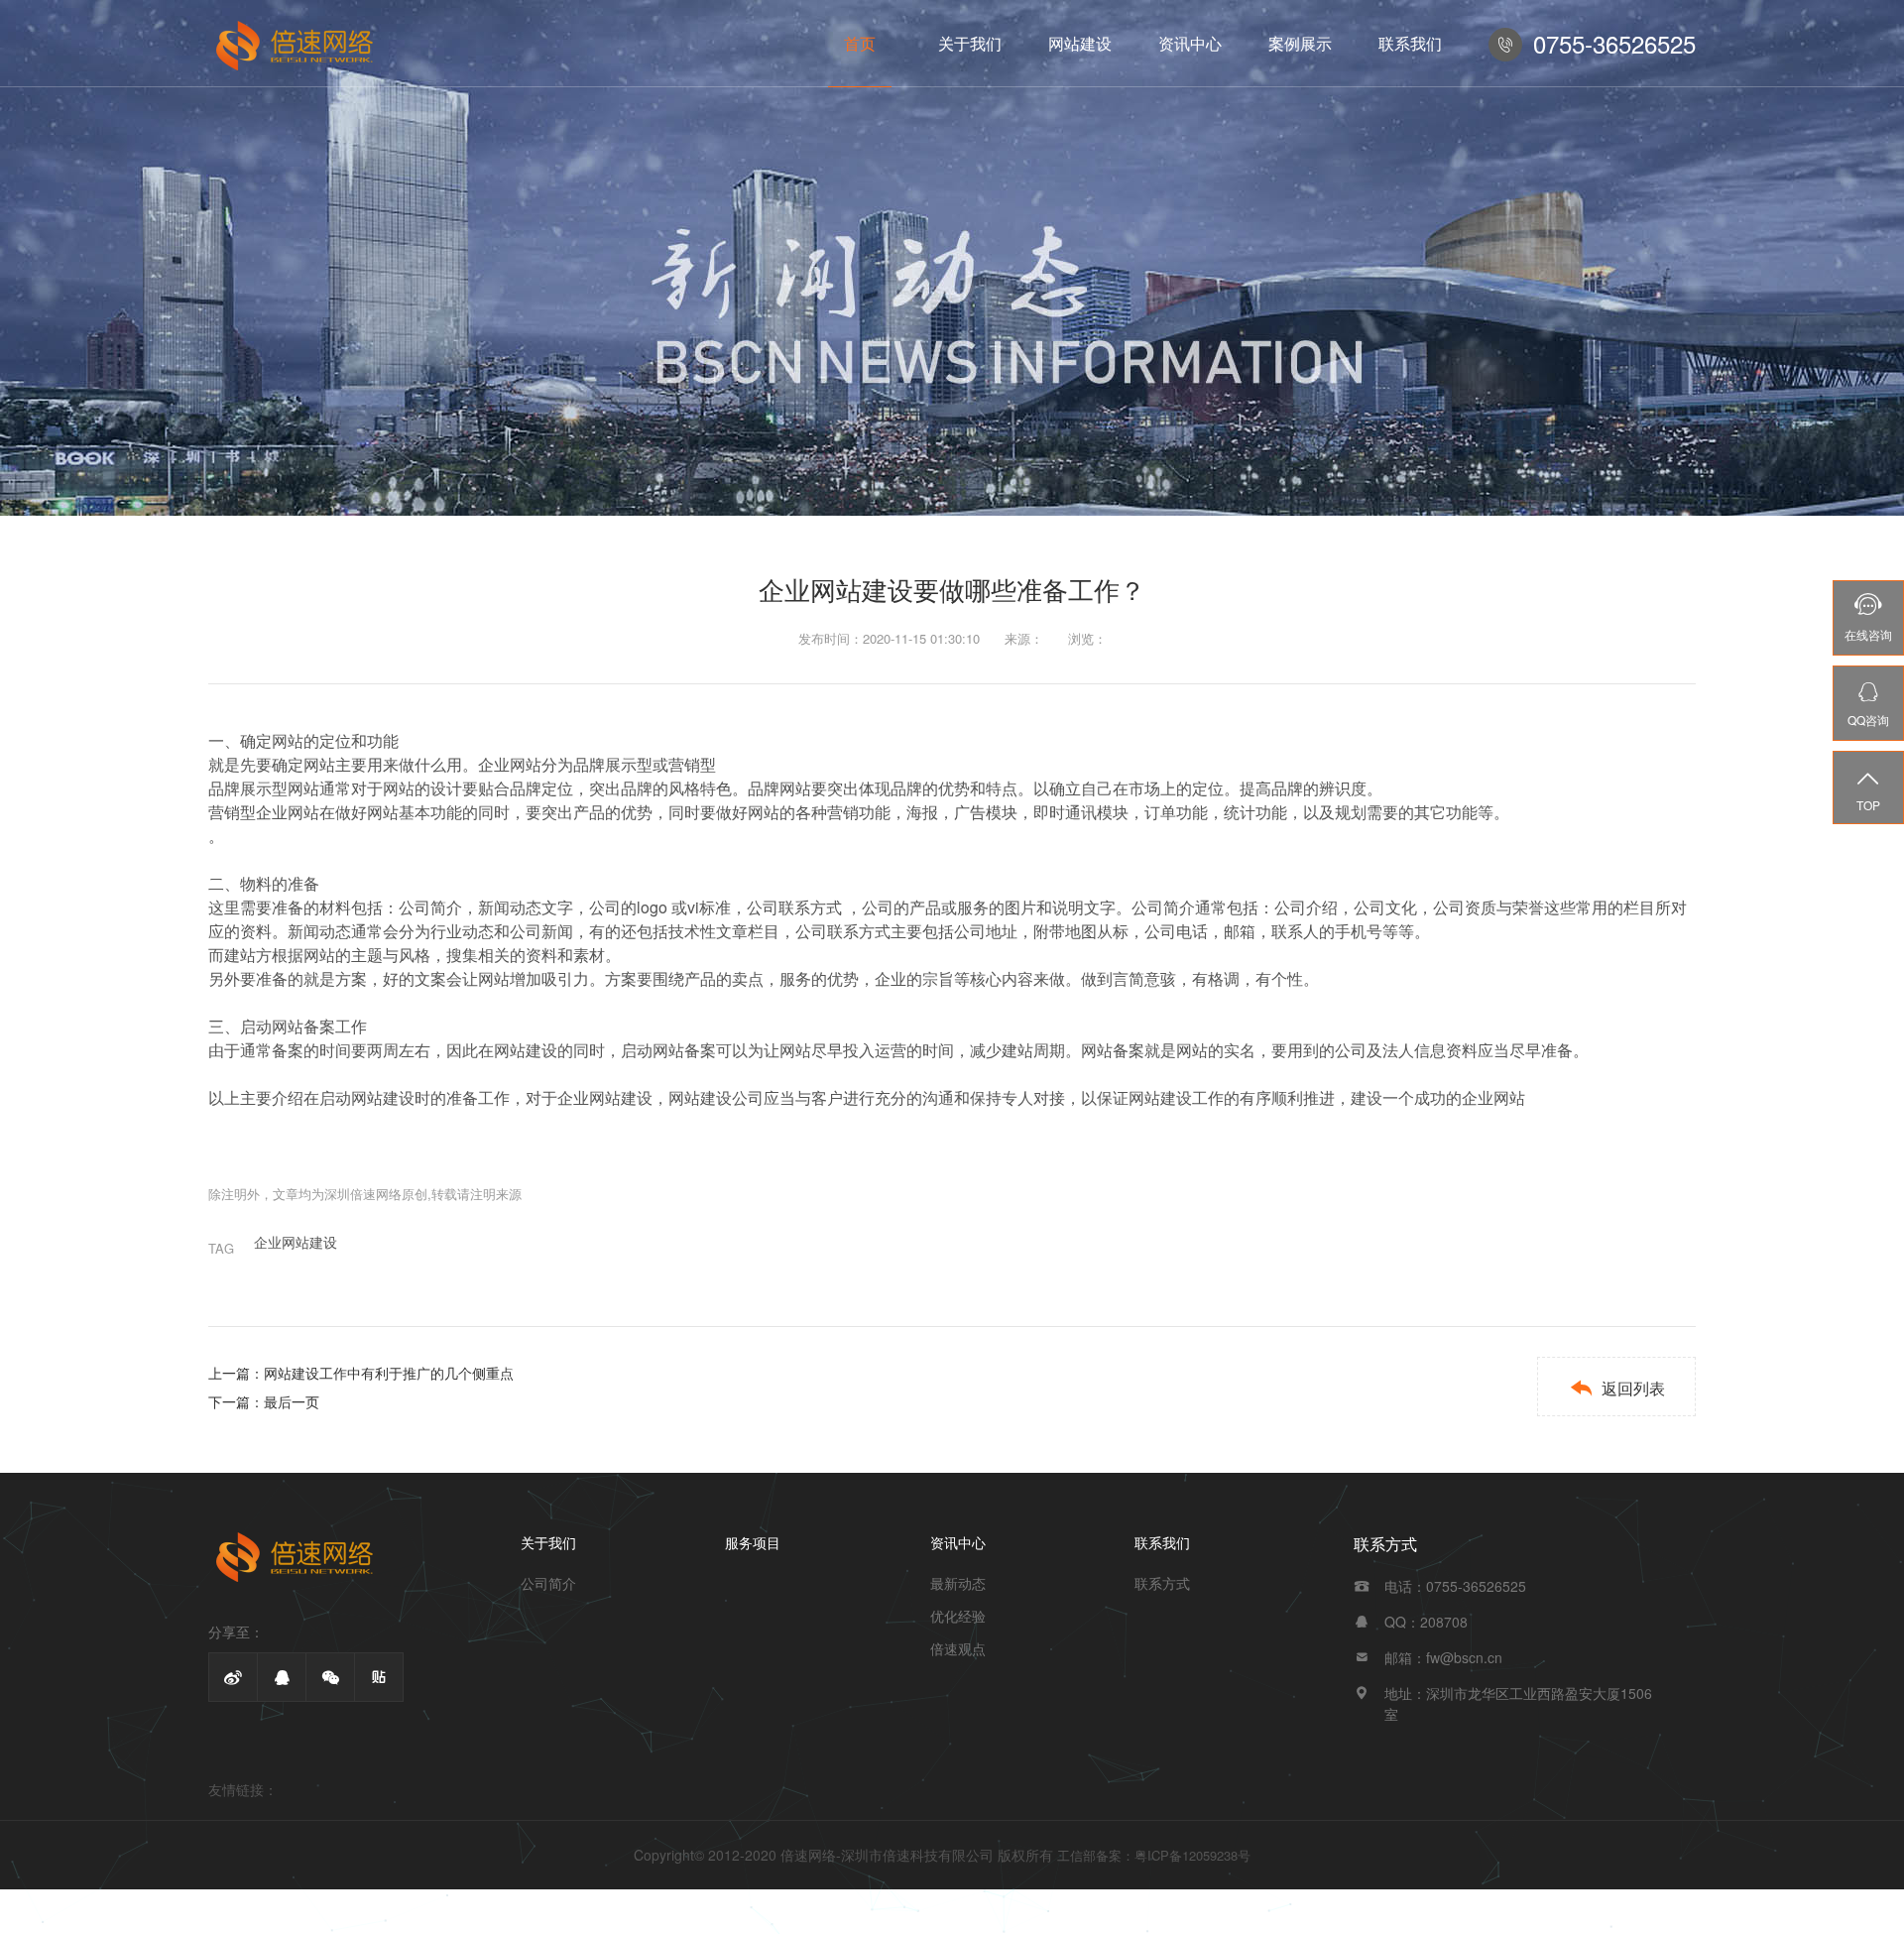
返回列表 (1617, 1388)
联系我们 (1410, 43)
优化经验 (958, 1616)
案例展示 (1300, 43)
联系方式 (1162, 1583)
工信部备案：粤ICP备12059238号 (1154, 1855)
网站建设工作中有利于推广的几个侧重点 (389, 1373)
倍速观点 (958, 1648)
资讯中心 (1190, 43)
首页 (860, 43)
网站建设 (1080, 43)
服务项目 (753, 1542)
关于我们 (970, 43)
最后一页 (292, 1401)
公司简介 (548, 1583)
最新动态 (958, 1583)
